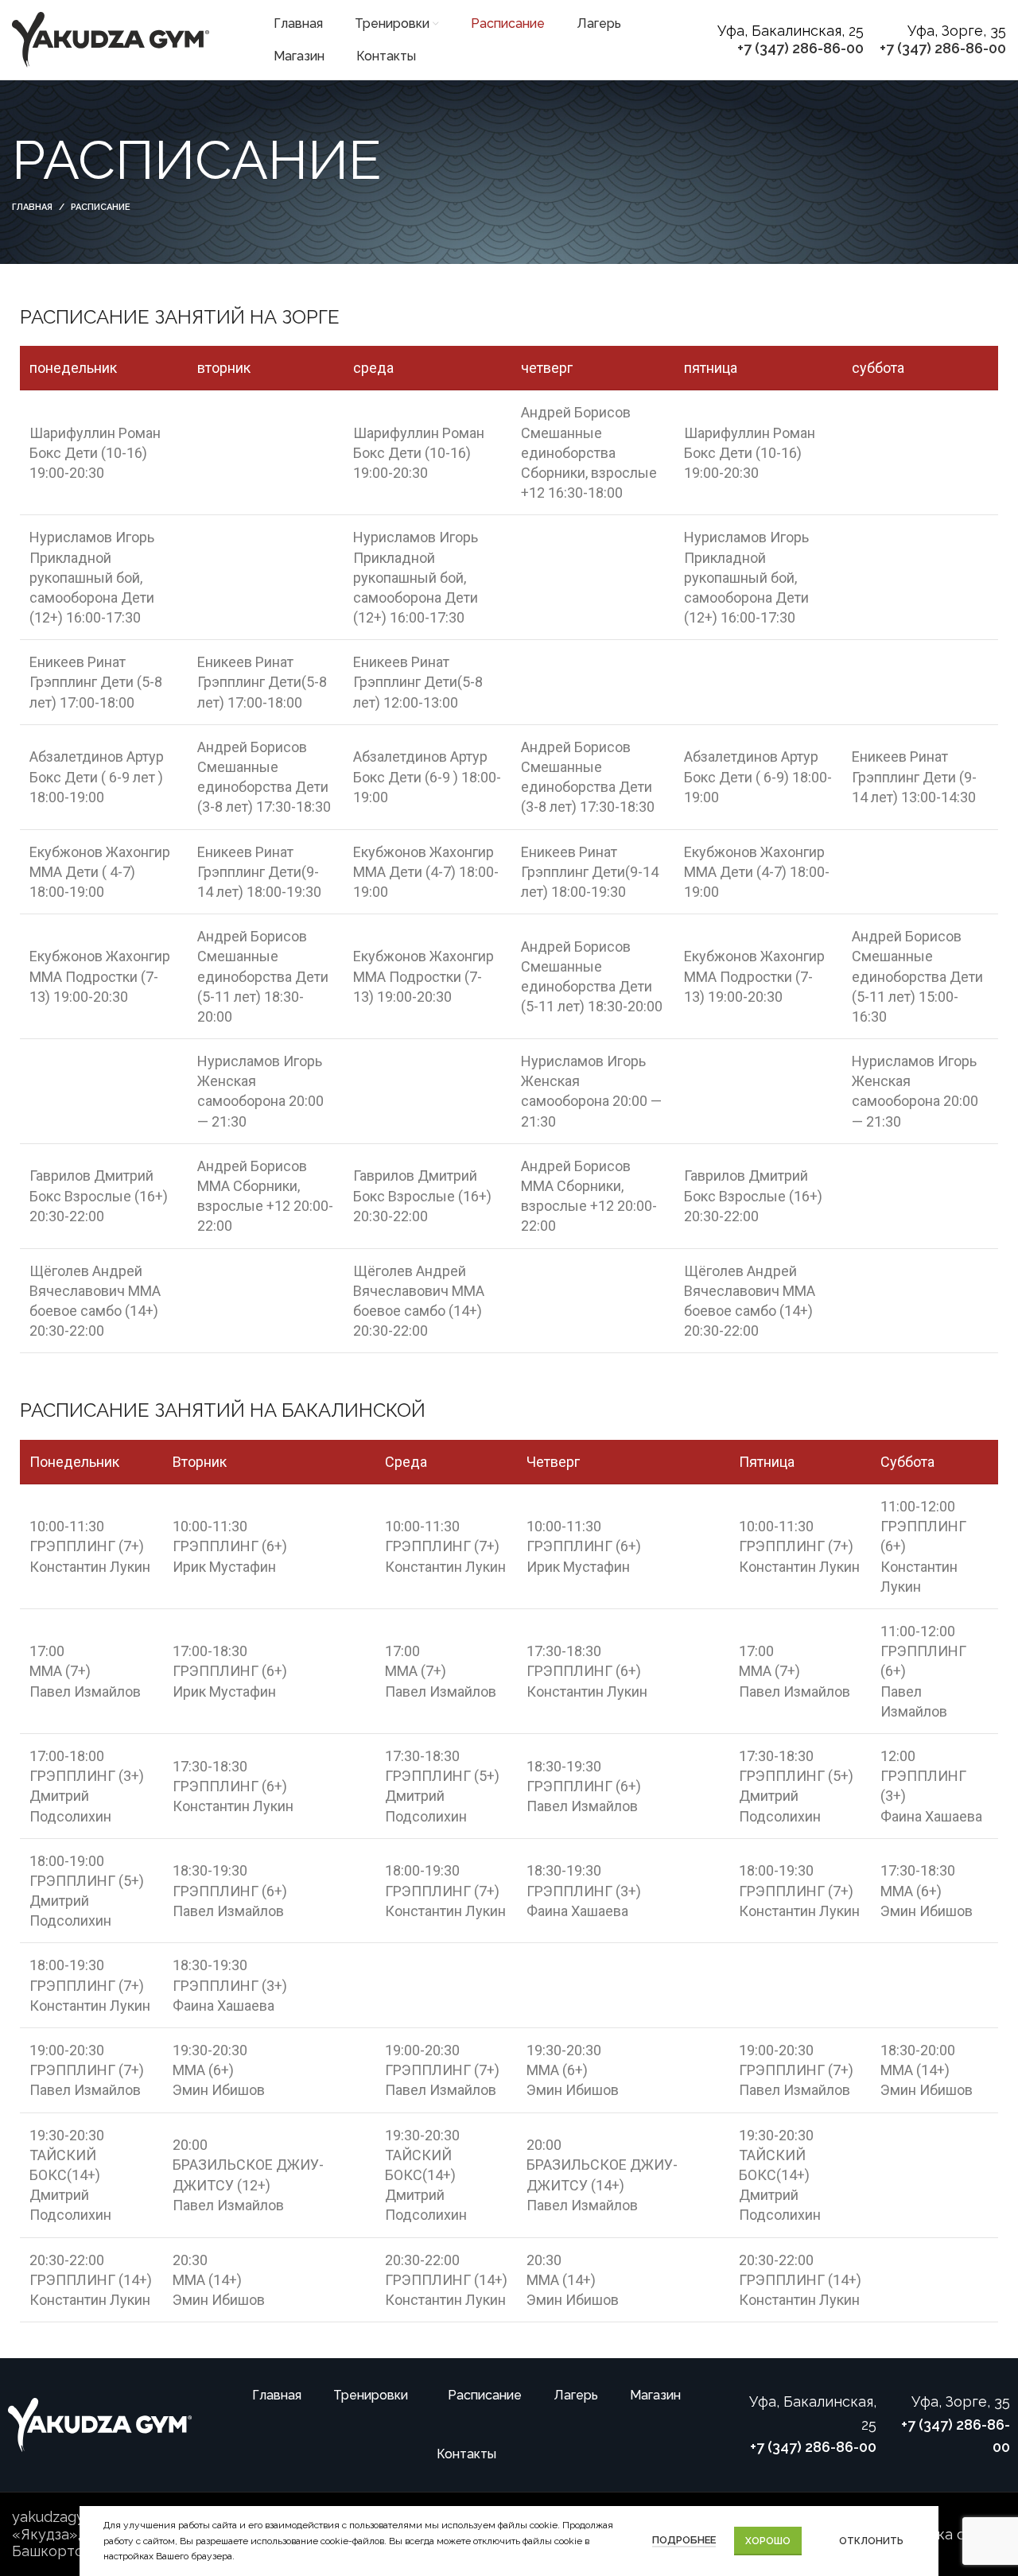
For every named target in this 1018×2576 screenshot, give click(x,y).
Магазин (655, 2395)
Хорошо (768, 2541)
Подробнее (684, 2540)
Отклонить (871, 2541)
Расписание (485, 2395)
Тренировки (371, 2395)
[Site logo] (111, 39)
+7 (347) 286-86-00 (800, 48)
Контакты (466, 2454)
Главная (32, 207)
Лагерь (576, 2395)
